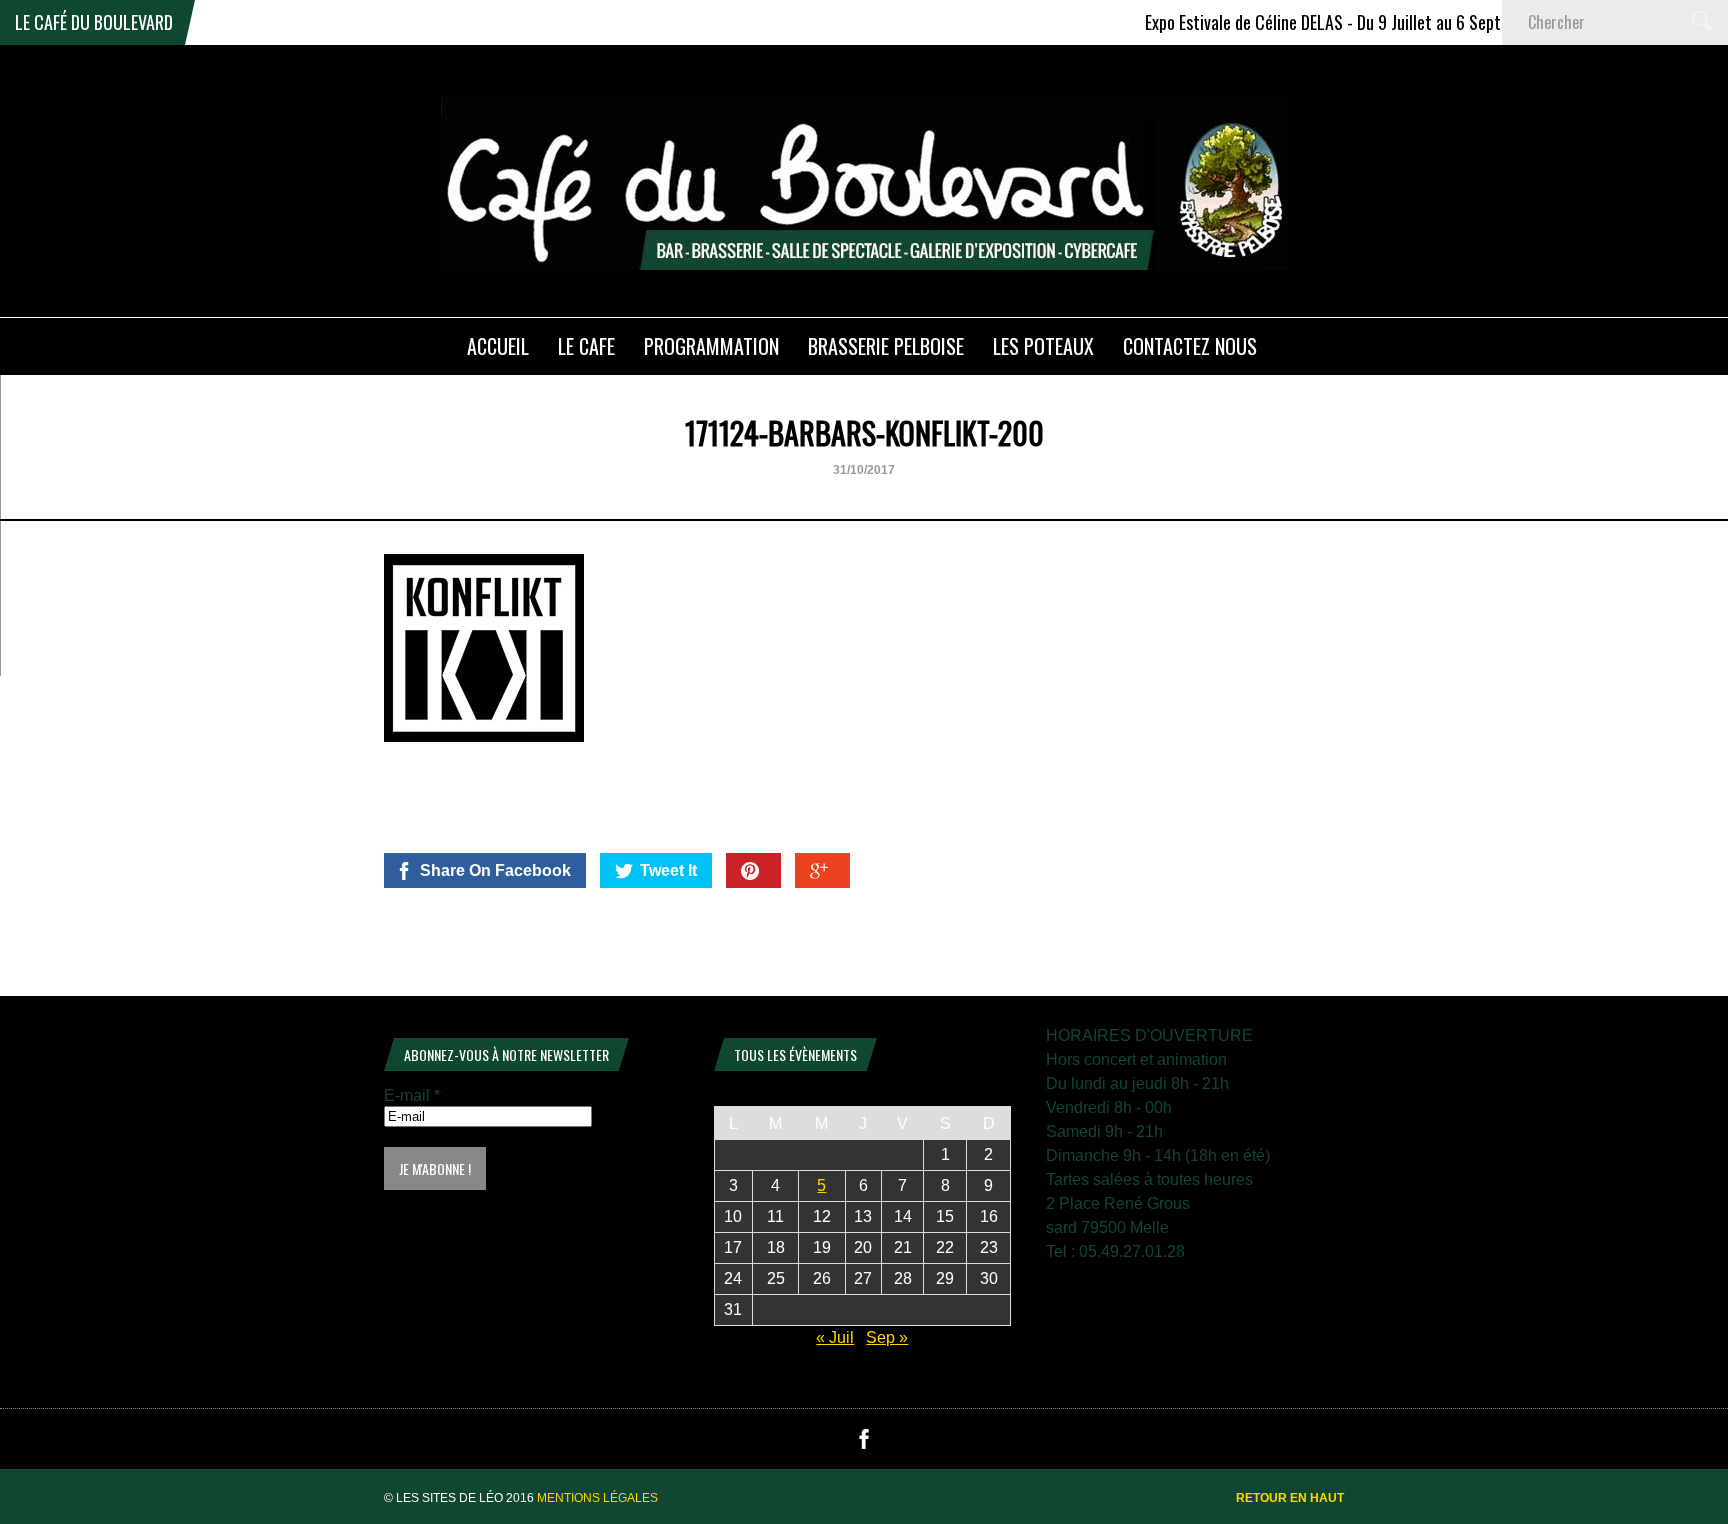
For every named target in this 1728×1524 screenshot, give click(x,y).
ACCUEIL (498, 346)
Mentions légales (597, 1498)
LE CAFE (586, 346)
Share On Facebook (495, 870)
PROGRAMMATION (711, 346)
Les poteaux (1043, 346)
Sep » (887, 1337)
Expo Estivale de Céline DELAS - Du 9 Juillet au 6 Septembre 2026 (1336, 22)
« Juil (835, 1337)
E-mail (412, 1095)
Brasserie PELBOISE (886, 346)
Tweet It (668, 870)
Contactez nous (1190, 346)
